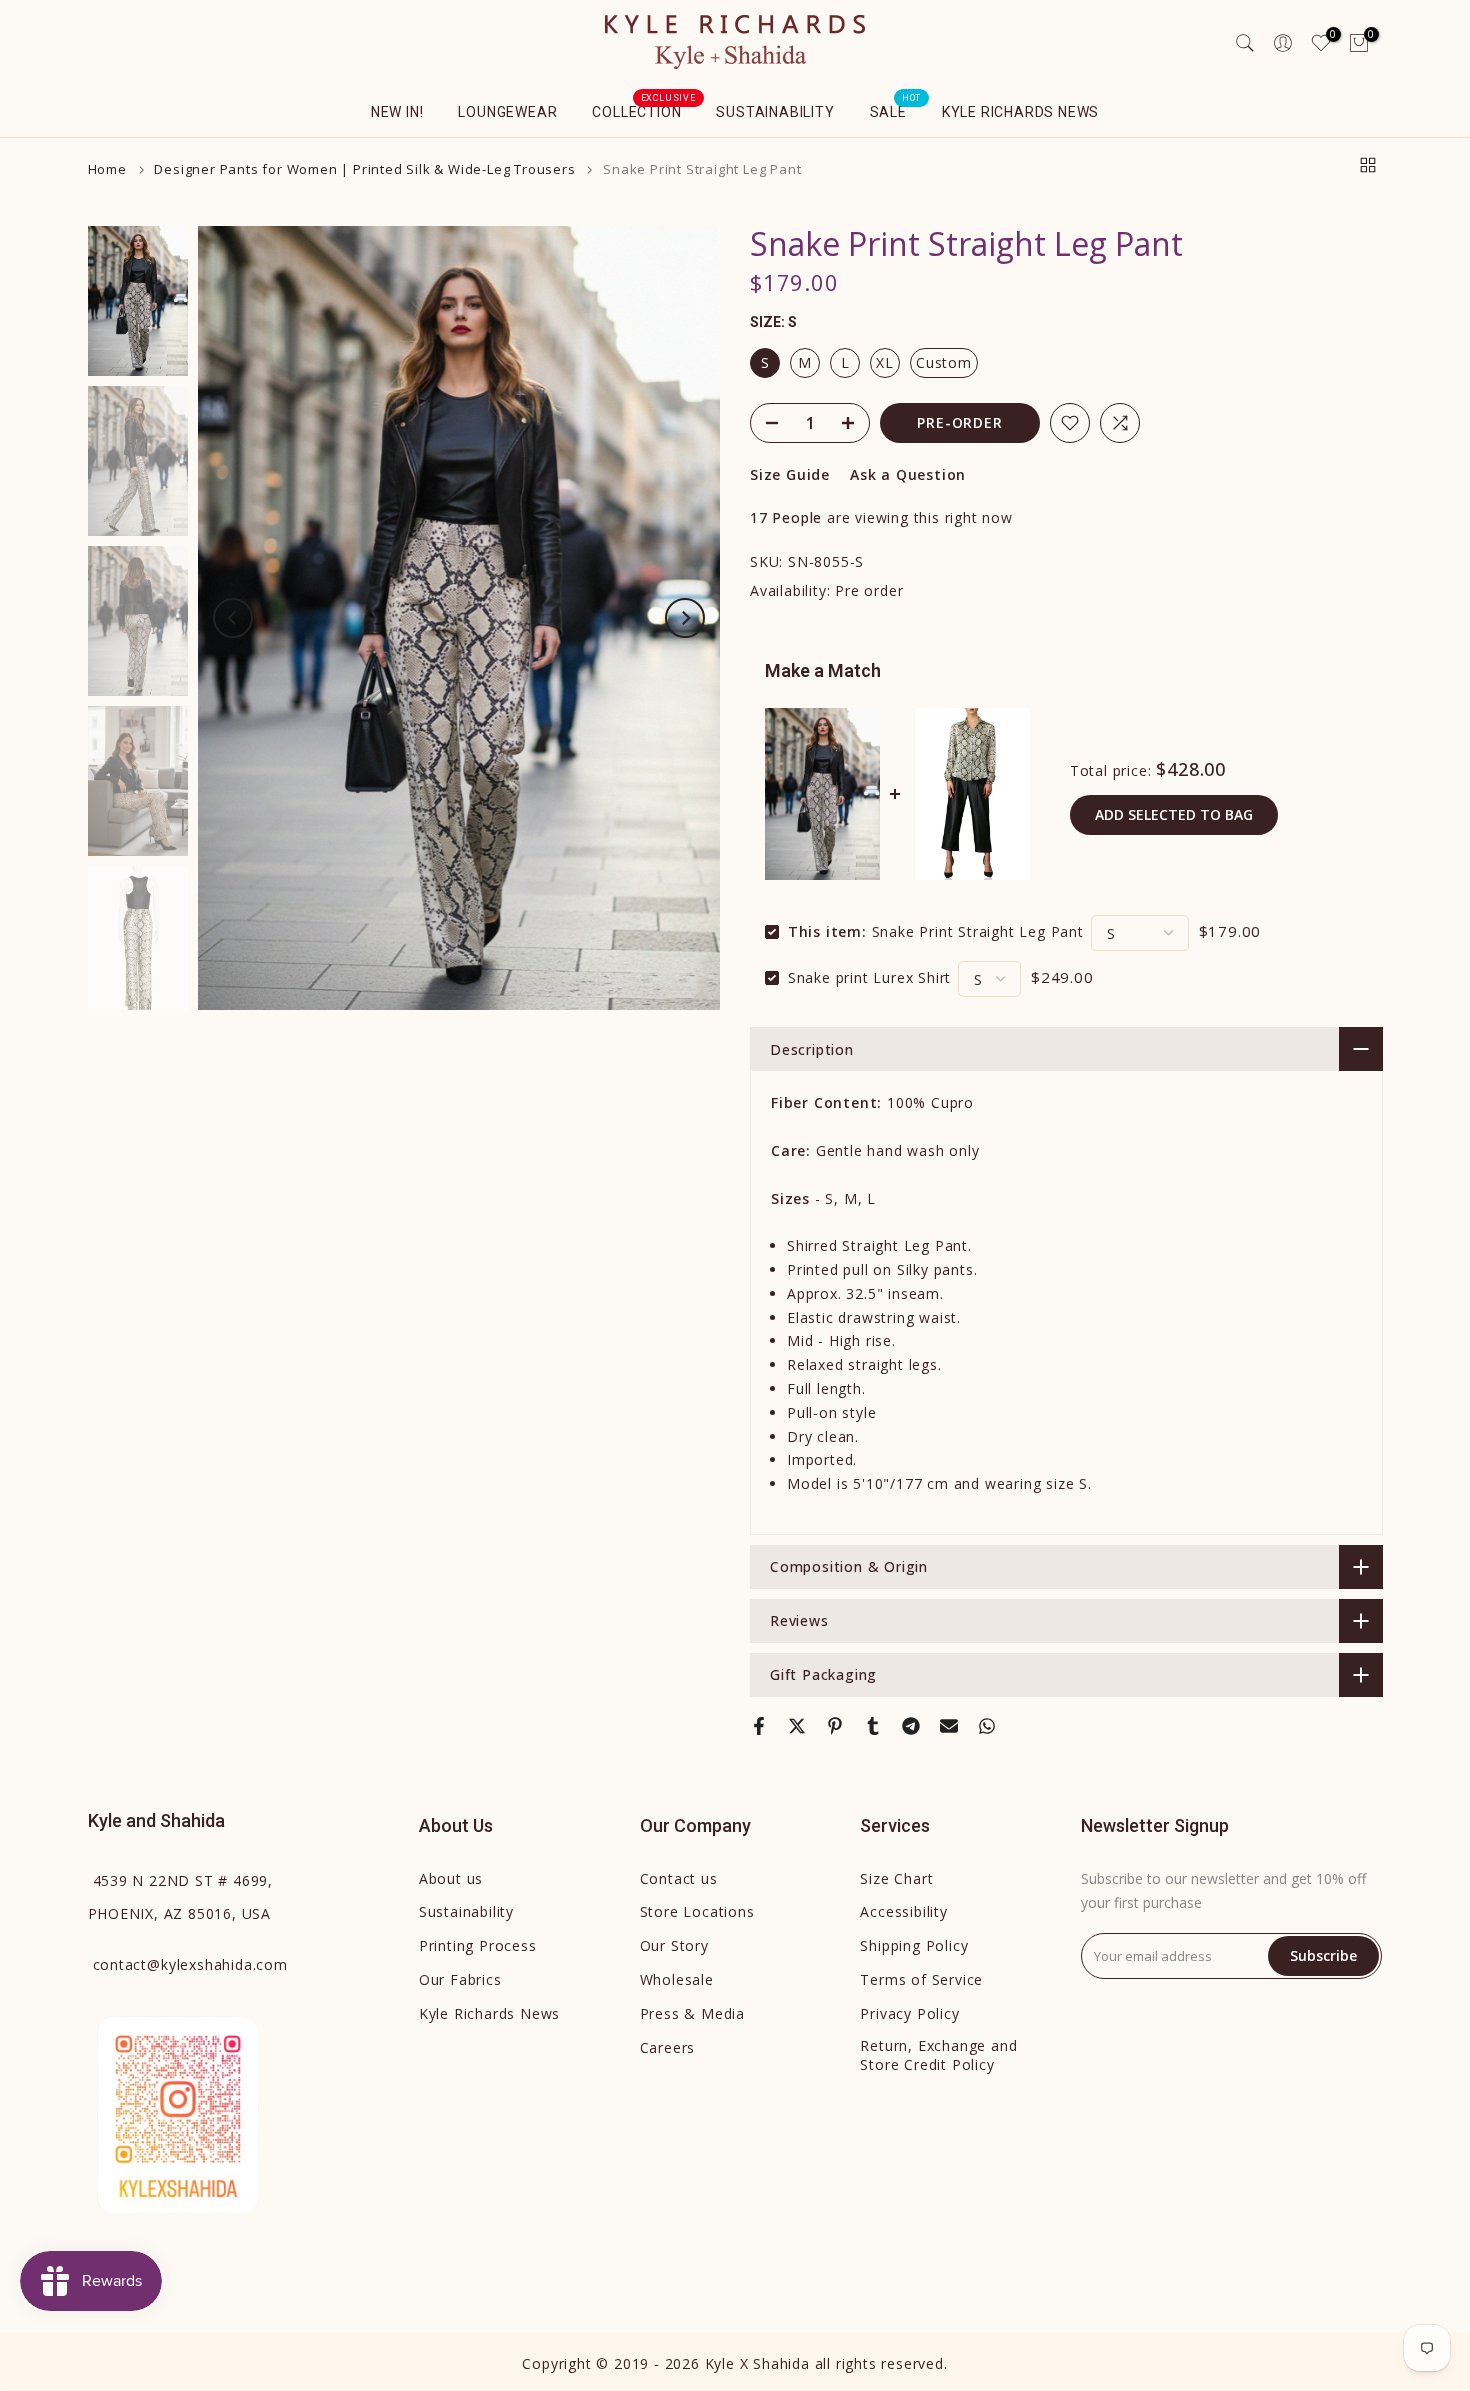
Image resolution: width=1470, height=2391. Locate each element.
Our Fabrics (460, 1979)
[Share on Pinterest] (835, 1726)
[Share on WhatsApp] (987, 1726)
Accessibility (903, 1911)
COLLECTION (644, 110)
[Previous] (233, 618)
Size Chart (896, 1878)
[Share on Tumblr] (873, 1726)
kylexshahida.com (190, 1964)
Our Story (674, 1945)
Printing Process (478, 1945)
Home (107, 169)
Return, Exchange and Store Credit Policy (938, 2055)
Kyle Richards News (1020, 112)
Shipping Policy (914, 1945)
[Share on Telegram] (911, 1726)
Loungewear (507, 112)
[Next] (685, 618)
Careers (668, 2047)
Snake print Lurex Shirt (869, 977)
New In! (397, 112)
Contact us (679, 1878)
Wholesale (677, 1979)
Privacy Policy (909, 2013)
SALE (896, 110)
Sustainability (775, 112)
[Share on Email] (949, 1726)
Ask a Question (908, 474)
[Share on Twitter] (797, 1726)
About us (451, 1878)
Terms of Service (921, 1979)
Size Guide (790, 474)
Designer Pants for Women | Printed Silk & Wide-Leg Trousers (364, 169)
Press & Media (692, 2013)
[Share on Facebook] (759, 1726)
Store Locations (697, 1911)
